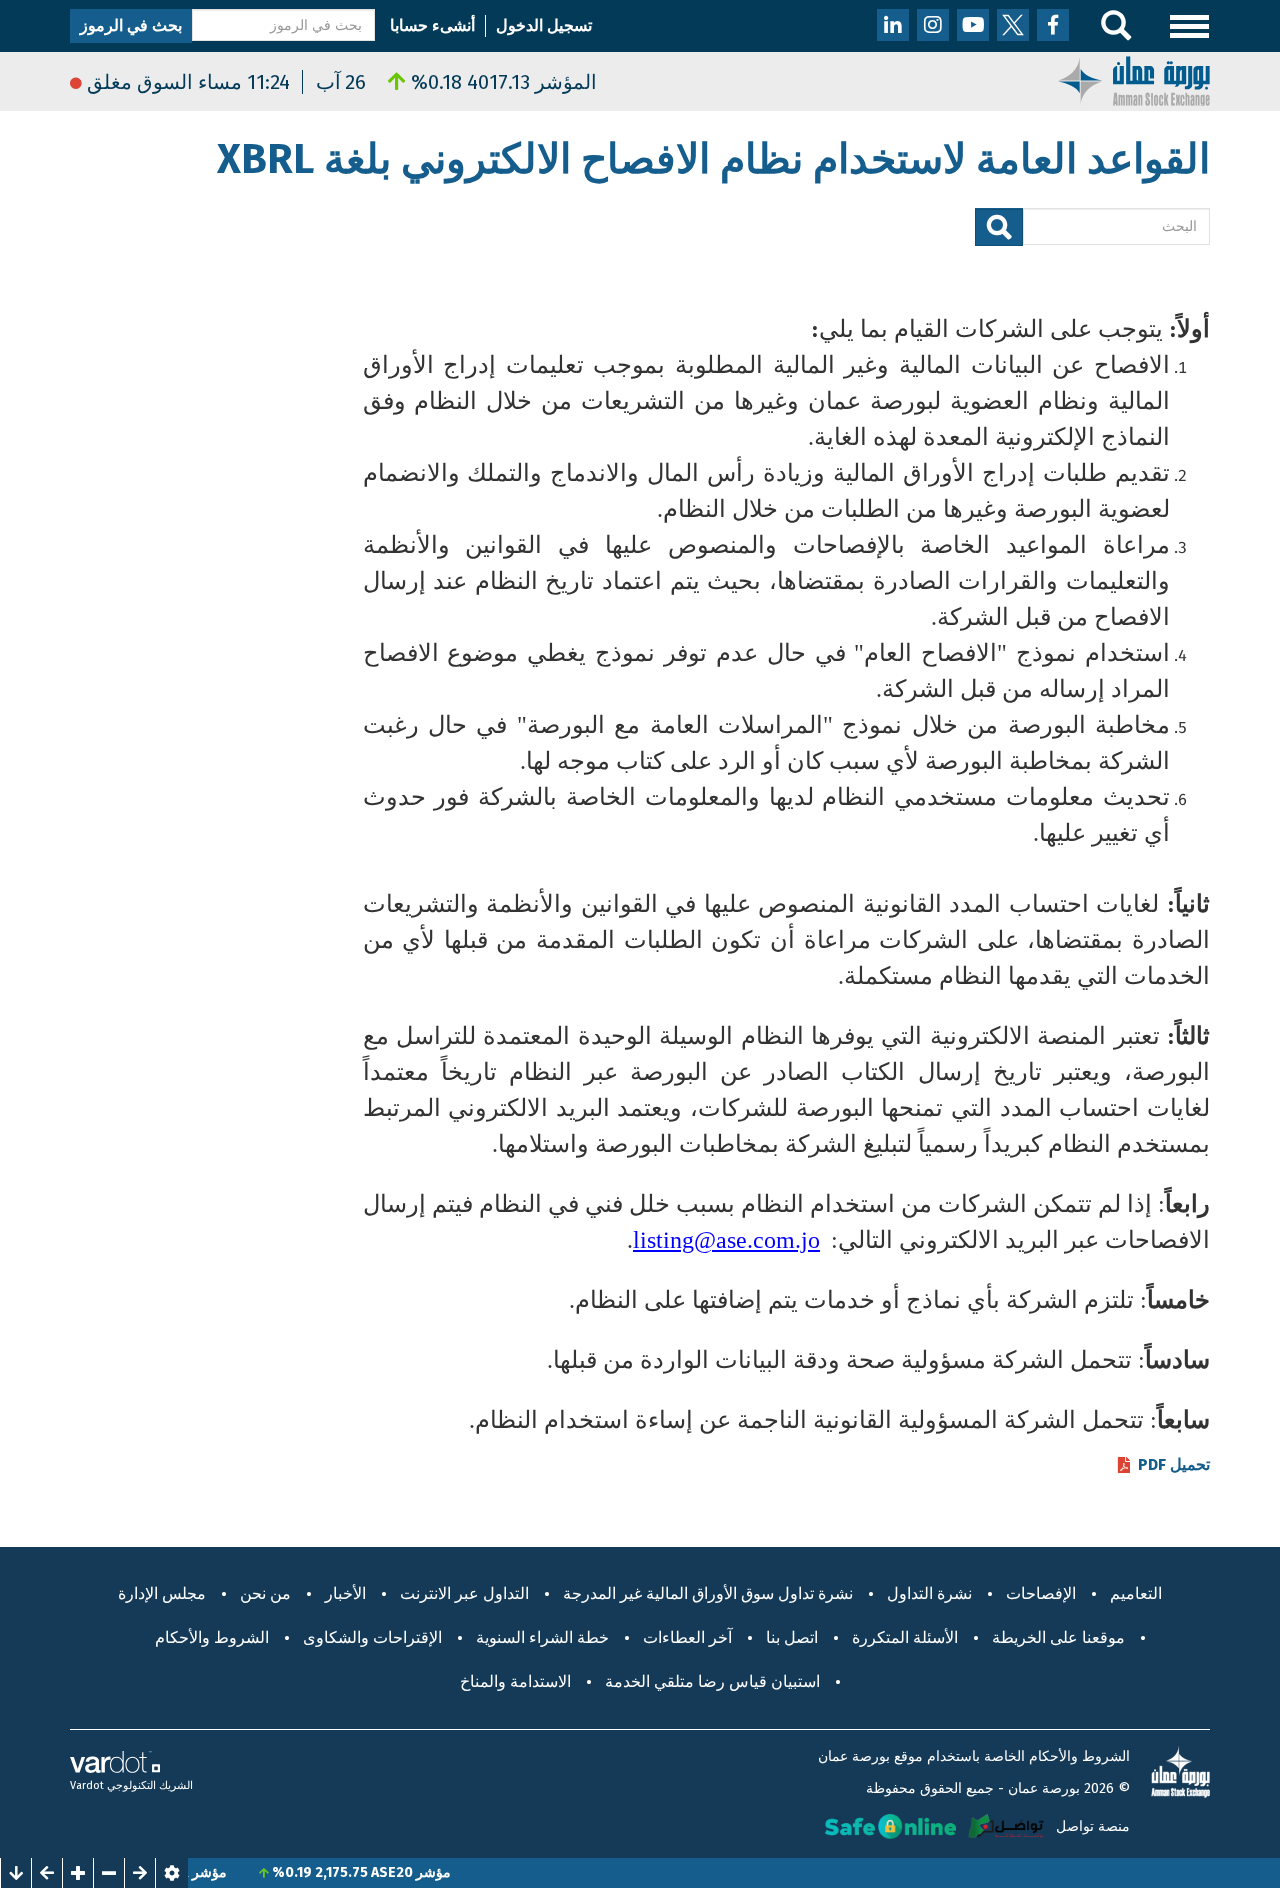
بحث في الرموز (131, 25)
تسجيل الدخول (544, 25)
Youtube (973, 25)
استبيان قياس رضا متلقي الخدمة (712, 1681)
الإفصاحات (1041, 1593)
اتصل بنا (792, 1637)
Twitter (1013, 25)
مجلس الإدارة (162, 1593)
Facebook (1053, 25)
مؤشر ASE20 (442, 1872)
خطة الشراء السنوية (542, 1637)
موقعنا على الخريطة (1058, 1637)
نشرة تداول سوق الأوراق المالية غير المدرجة (708, 1593)
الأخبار (345, 1593)
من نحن (265, 1593)
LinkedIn (893, 25)
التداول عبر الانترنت (464, 1593)
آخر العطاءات (687, 1637)
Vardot (87, 1785)
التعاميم (1136, 1593)
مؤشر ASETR (218, 1872)
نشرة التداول (929, 1593)
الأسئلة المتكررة (905, 1637)
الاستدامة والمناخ (515, 1681)
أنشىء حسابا (432, 25)
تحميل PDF (1174, 1465)
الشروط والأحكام (212, 1637)
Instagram (933, 25)
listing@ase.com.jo (726, 1240)
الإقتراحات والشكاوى (372, 1637)
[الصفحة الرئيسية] (1134, 79)
